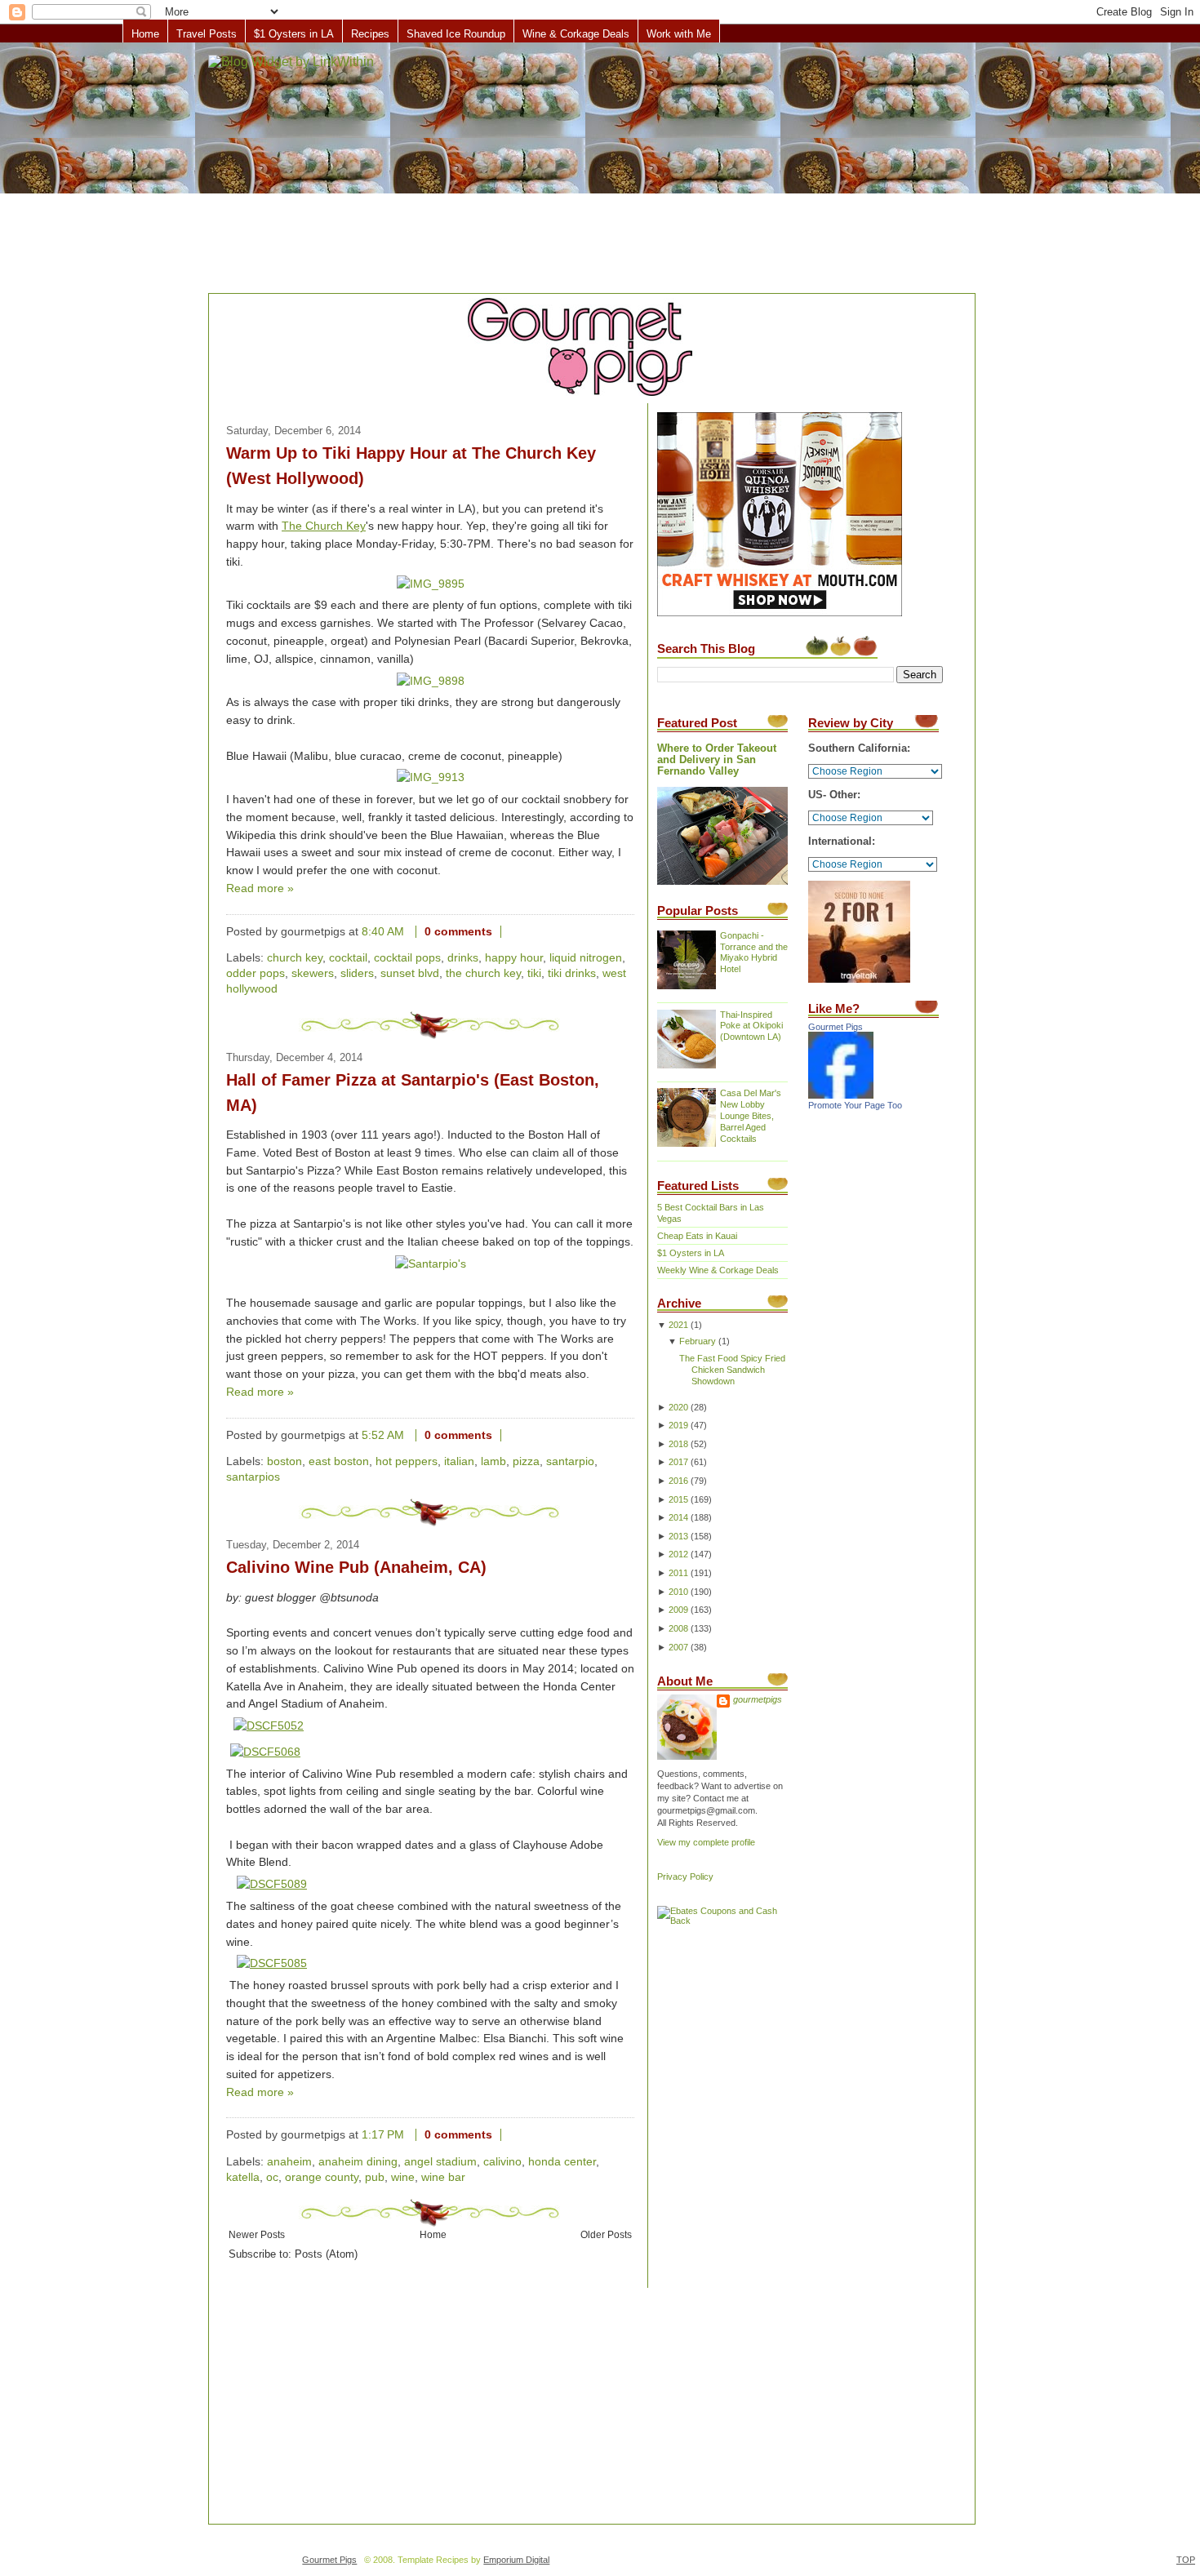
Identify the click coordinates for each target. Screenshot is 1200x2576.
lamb (493, 1461)
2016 (678, 1481)
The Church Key (324, 526)
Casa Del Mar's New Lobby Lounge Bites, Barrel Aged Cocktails (751, 1116)
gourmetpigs (758, 1699)
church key (295, 958)
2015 (678, 1499)
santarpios (253, 1477)
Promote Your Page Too (855, 1105)
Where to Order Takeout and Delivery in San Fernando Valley (717, 760)
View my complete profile (706, 1842)
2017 (678, 1462)
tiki (534, 973)
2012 (678, 1554)
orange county (322, 2177)
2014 (678, 1517)
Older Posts (606, 2234)
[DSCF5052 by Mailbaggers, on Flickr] (269, 1726)
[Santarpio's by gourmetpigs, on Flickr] (431, 1264)
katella (243, 2177)
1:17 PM (383, 2135)
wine (403, 2177)
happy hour (514, 958)
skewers (313, 973)
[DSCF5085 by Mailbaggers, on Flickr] (272, 1963)
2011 (678, 1573)
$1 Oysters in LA (294, 34)
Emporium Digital (516, 2560)
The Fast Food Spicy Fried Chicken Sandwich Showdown (732, 1370)
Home (145, 34)
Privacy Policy (685, 1876)
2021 (678, 1325)
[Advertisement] (600, 169)
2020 (678, 1407)
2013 (678, 1536)
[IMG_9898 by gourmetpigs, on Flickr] (431, 681)
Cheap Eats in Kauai (697, 1236)
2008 (678, 1628)
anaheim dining (358, 2162)
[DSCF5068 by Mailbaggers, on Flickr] (265, 1752)
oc (272, 2177)
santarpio (570, 1461)
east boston (339, 1461)
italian (459, 1461)
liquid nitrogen (586, 958)
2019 (678, 1425)
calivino (502, 2162)
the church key (483, 973)
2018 (678, 1444)
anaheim (289, 2162)
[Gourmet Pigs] (841, 1095)
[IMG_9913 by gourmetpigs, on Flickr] (431, 777)
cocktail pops (407, 958)
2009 (678, 1610)
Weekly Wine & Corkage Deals (718, 1270)
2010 (678, 1592)
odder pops (256, 973)
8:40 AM (383, 932)
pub (375, 2177)
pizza (526, 1461)
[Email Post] (514, 932)
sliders (357, 973)
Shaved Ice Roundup (456, 34)
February (698, 1341)
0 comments (458, 932)
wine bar (443, 2177)
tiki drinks (572, 973)
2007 (678, 1647)
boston (284, 1461)
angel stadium (440, 2162)
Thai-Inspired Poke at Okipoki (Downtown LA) (751, 1026)
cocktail (348, 958)
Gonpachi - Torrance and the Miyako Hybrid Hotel (754, 953)
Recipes (370, 34)
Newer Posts (257, 2234)
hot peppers (407, 1461)
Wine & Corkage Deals (576, 34)
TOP (1186, 2560)
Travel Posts (207, 34)
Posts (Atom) (326, 2254)
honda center (562, 2162)
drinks (463, 958)
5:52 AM (383, 1435)
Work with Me (679, 34)
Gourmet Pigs (836, 1027)
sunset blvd (410, 973)
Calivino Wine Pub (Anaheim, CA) (356, 1567)
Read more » (260, 888)
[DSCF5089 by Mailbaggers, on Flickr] (272, 1884)
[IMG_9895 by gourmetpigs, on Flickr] (431, 584)
